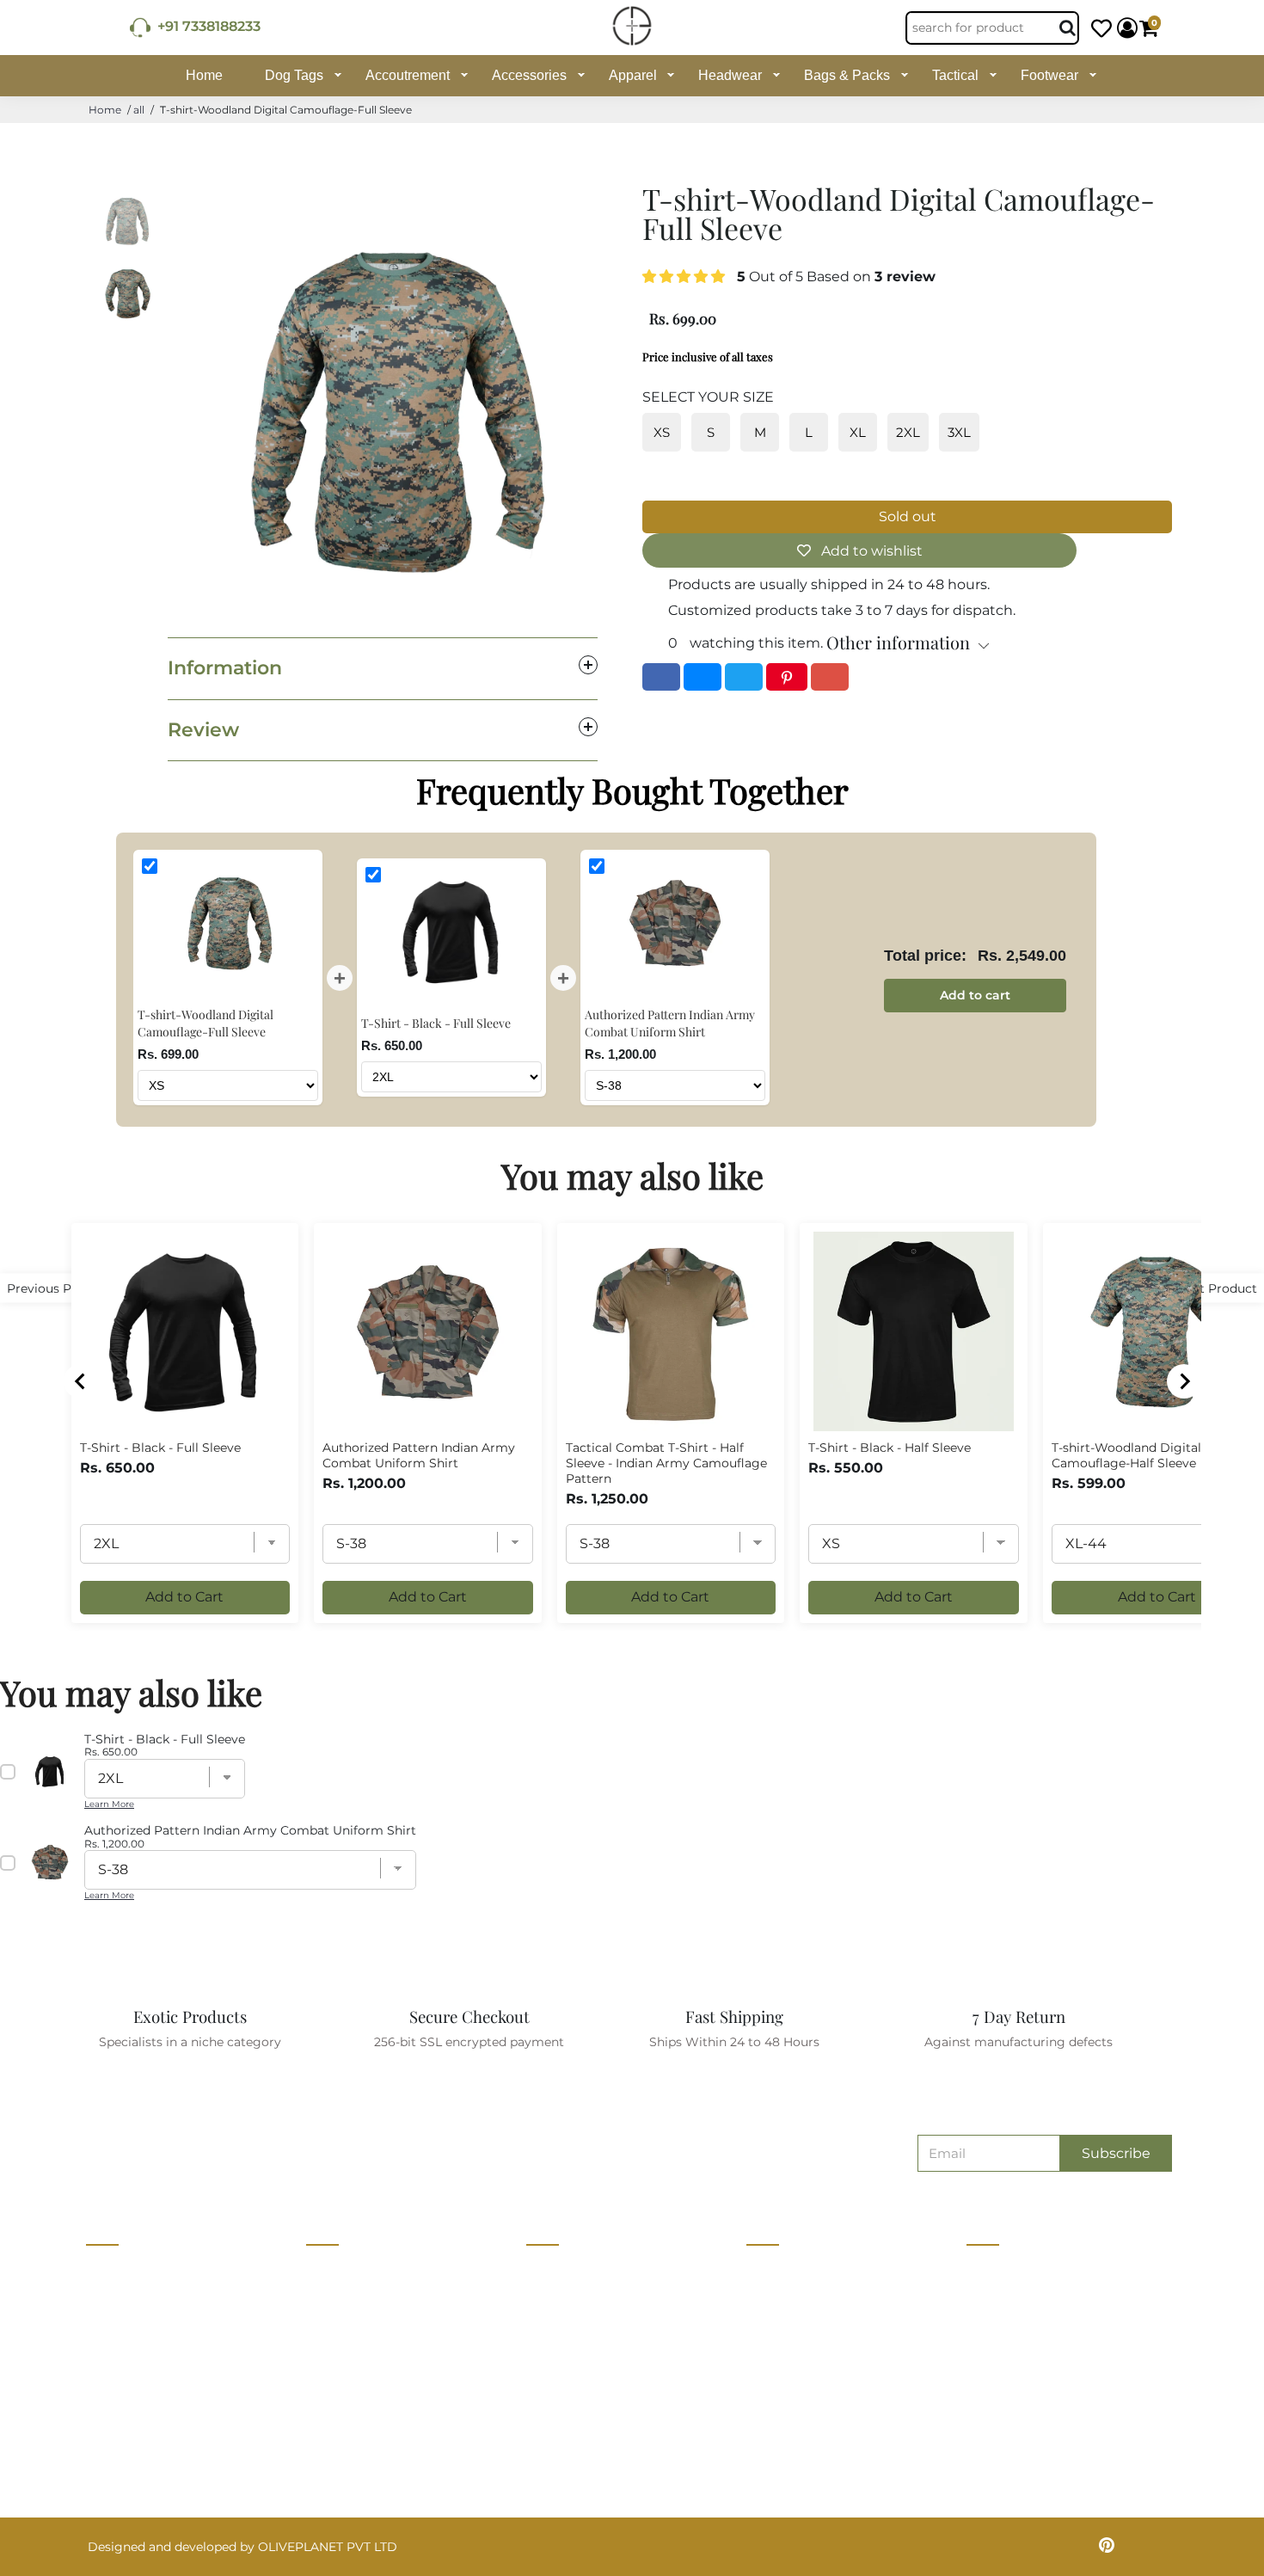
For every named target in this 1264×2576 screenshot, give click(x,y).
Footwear (1049, 75)
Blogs (324, 2398)
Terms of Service (356, 2430)
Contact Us (340, 2302)
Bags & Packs (847, 75)
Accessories (529, 75)
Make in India (566, 2366)
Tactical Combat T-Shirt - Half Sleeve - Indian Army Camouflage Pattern (666, 1463)
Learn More (109, 1804)
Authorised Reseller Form (603, 2430)
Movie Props (564, 2334)
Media (324, 2366)
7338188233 (1009, 2272)
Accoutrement (408, 75)
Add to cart (975, 995)
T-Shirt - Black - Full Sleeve (160, 1448)
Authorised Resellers (588, 2398)
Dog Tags (294, 75)
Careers (329, 2334)
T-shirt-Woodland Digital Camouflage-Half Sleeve (1126, 1455)
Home (204, 75)
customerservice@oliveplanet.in (1071, 2309)
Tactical (955, 75)
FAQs (763, 2398)
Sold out (908, 516)
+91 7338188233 (206, 26)
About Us (334, 2271)
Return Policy (787, 2334)
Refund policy (347, 2462)
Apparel (633, 75)
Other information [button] (898, 642)
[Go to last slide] (81, 1381)
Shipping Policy (794, 2366)
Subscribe (1116, 2153)
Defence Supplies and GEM (607, 2302)
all (139, 110)
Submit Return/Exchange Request (849, 2430)
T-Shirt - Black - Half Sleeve (890, 1448)
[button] (685, 277)
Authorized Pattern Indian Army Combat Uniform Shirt (419, 1455)
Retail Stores (565, 2271)
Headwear (730, 75)
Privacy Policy (789, 2302)
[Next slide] (1184, 1381)
